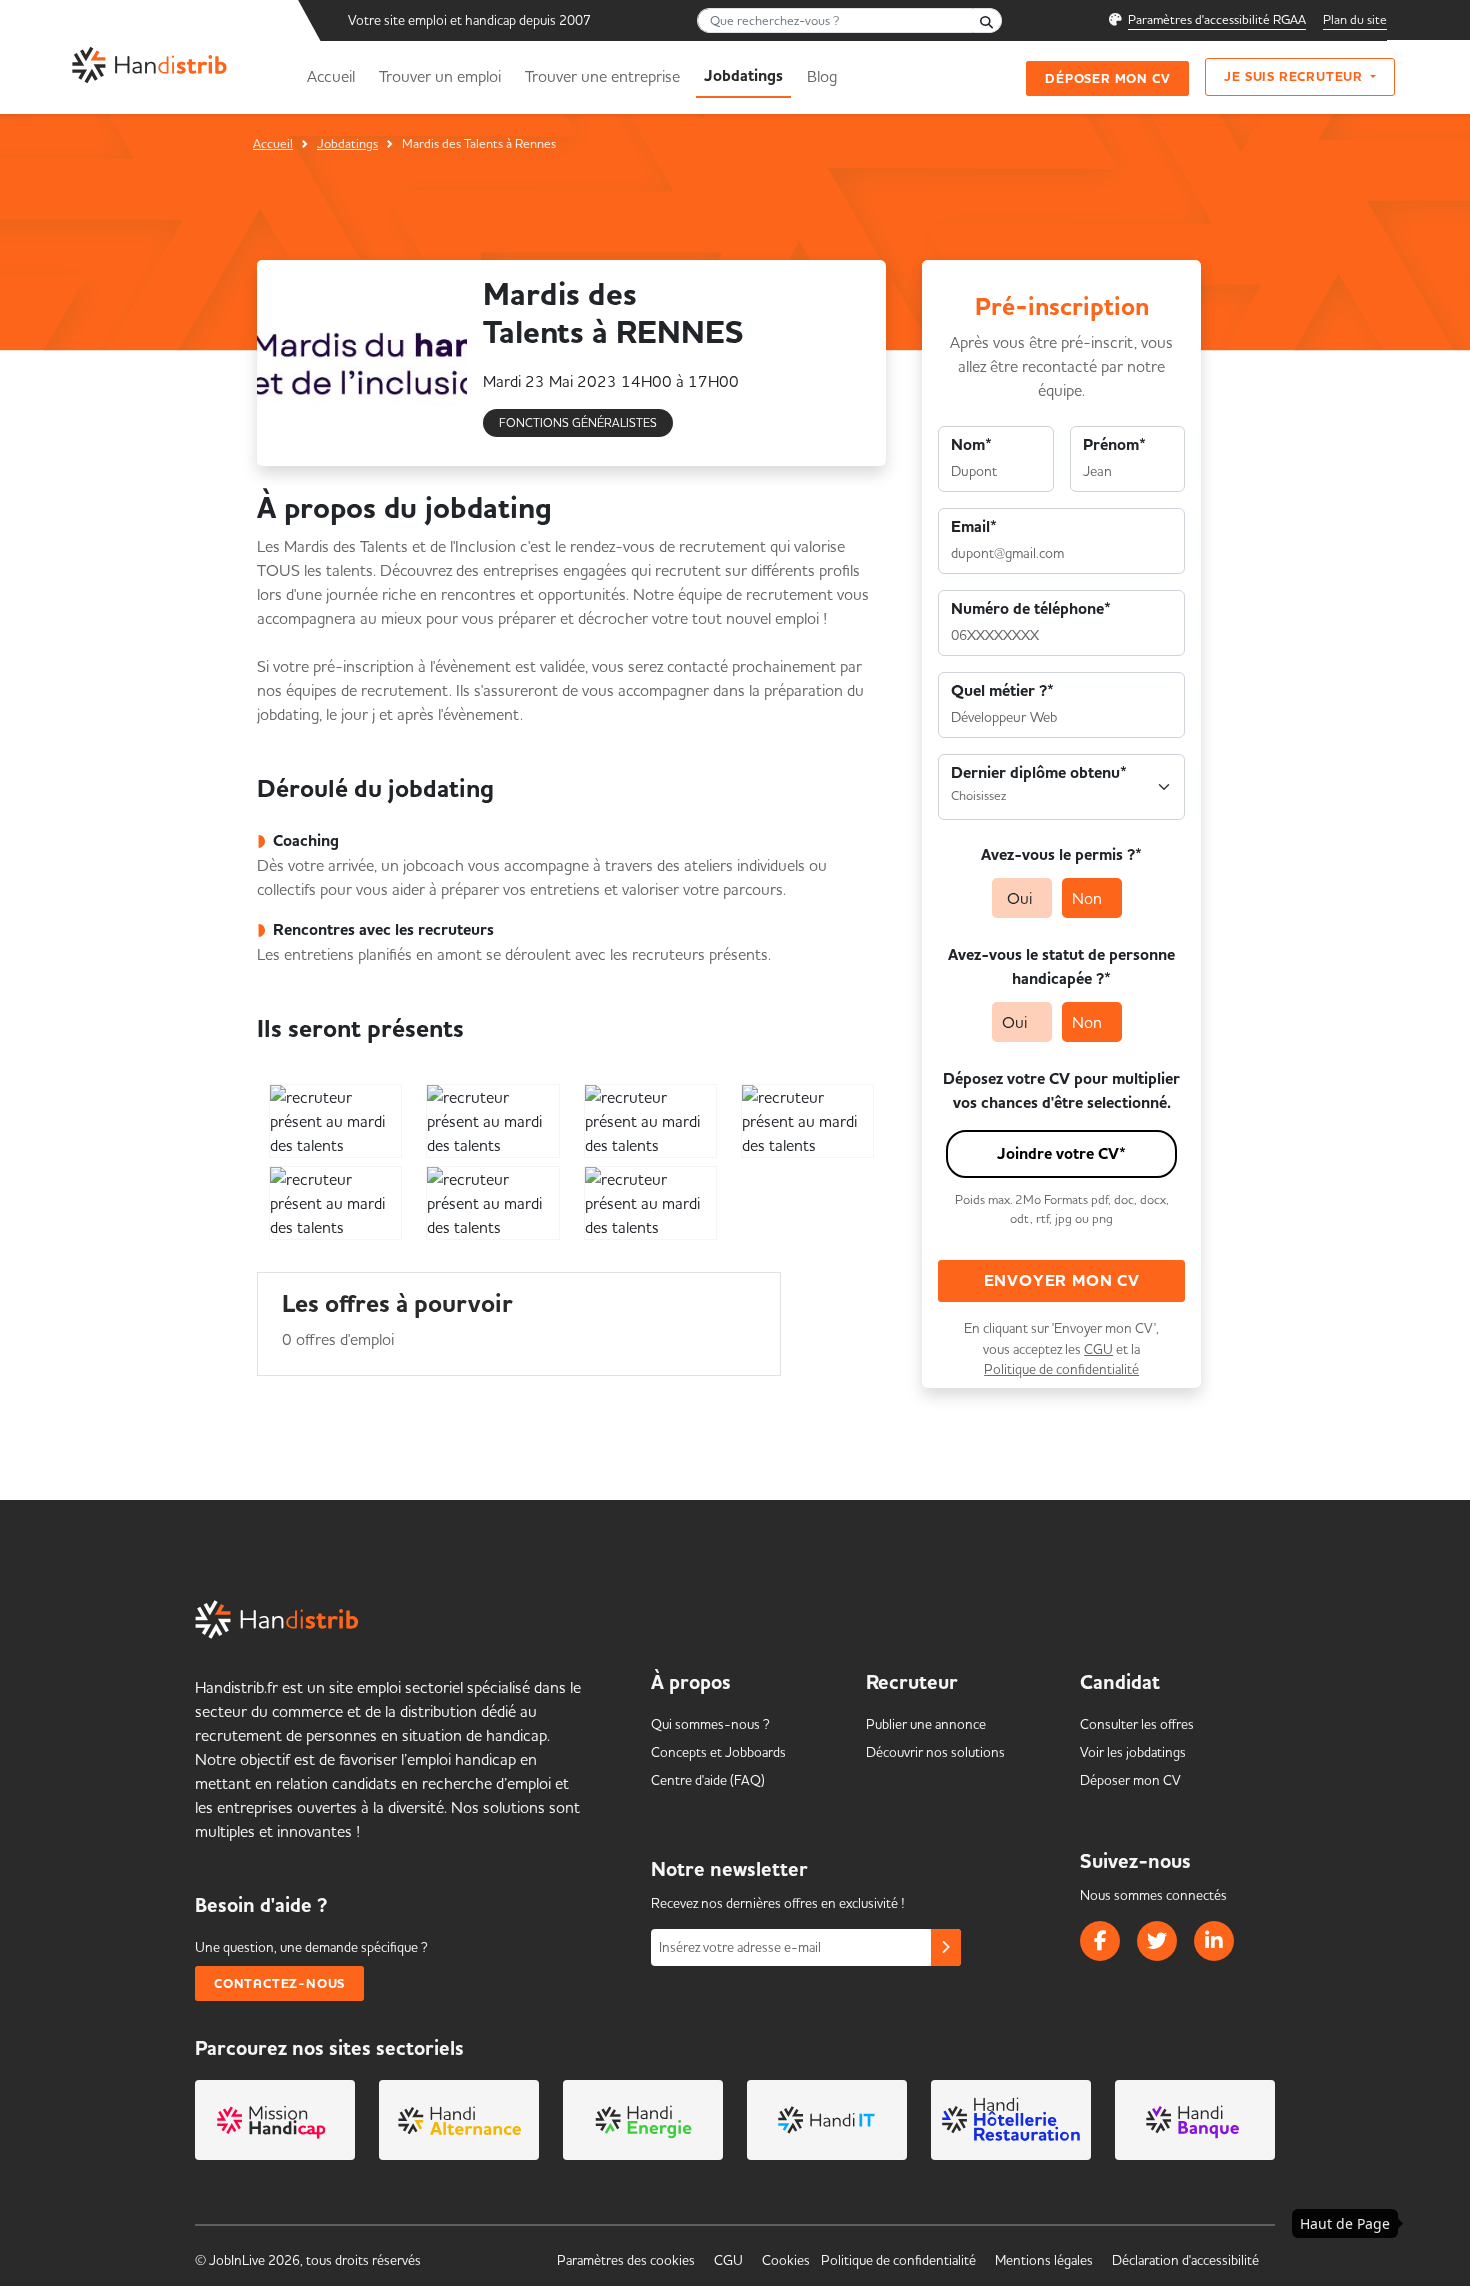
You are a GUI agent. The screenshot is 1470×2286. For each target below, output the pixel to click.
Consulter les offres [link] (1137, 1724)
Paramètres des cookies (626, 2260)
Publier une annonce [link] (926, 1724)
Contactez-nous (279, 1983)
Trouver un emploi (440, 76)
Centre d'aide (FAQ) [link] (708, 1780)
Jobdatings (347, 143)
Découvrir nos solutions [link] (935, 1752)
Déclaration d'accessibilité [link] (1185, 2260)
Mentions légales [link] (1044, 2260)
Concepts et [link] (718, 1752)
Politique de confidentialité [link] (898, 2260)
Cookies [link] (786, 2260)
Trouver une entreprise (602, 76)
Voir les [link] (1133, 1752)
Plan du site (1355, 19)
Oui (1019, 898)
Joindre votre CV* (1061, 1154)
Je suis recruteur (1295, 76)
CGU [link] (728, 2260)
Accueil (331, 76)
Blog (822, 76)
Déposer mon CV (1107, 78)
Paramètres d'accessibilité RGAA (1217, 19)
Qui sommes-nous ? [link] (710, 1724)
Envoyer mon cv (1062, 1281)
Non (1087, 898)
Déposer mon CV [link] (1130, 1780)
